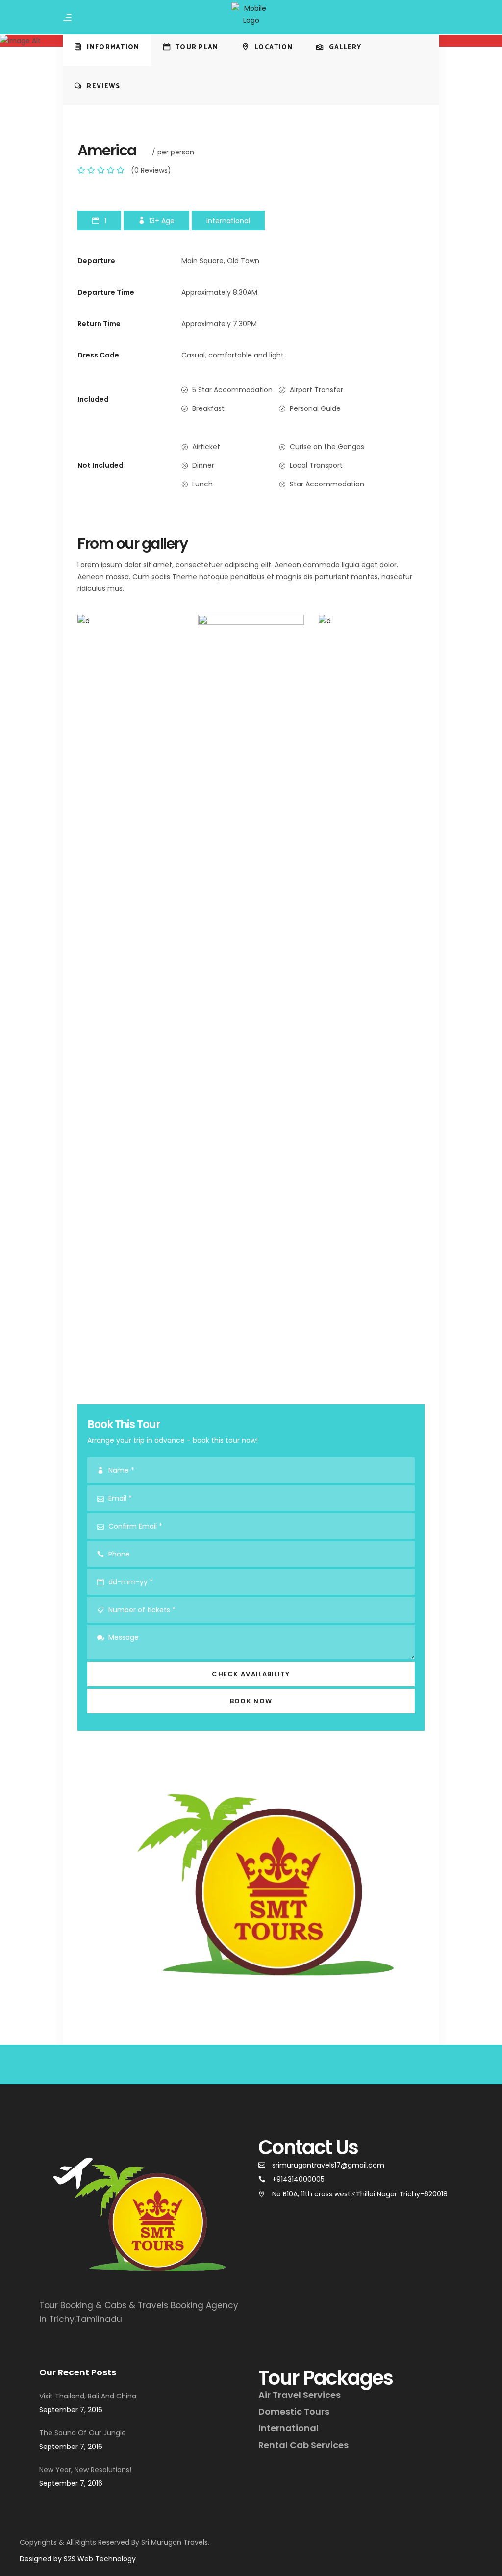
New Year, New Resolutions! (85, 2470)
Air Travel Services (300, 2395)
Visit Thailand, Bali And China (88, 2396)
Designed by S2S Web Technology (78, 2559)
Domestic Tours (294, 2411)
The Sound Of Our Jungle (83, 2433)
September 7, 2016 (71, 2410)
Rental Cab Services (303, 2445)
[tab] (107, 47)
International (289, 2428)
